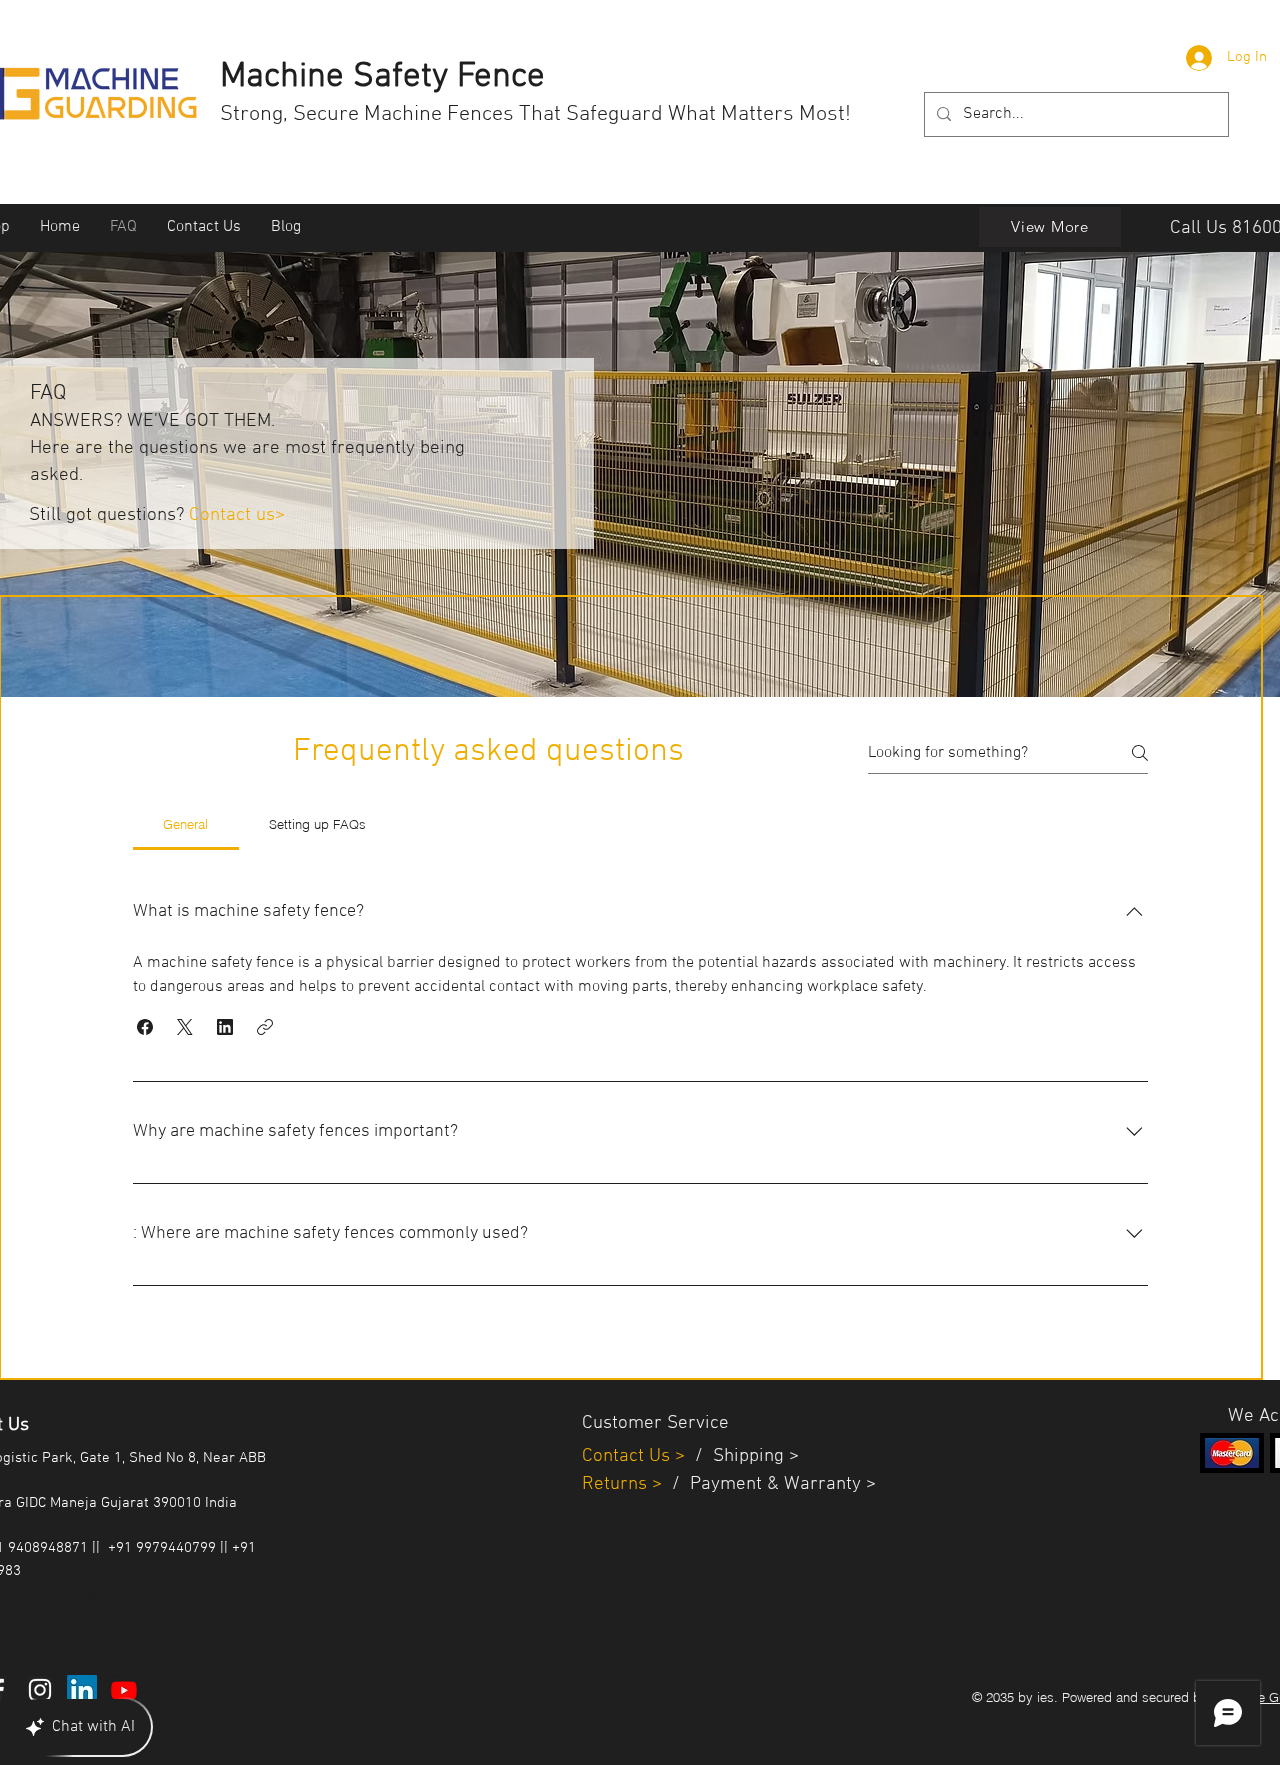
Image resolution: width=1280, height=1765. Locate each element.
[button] (145, 1027)
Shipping (748, 1456)
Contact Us (628, 1456)
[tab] (186, 824)
